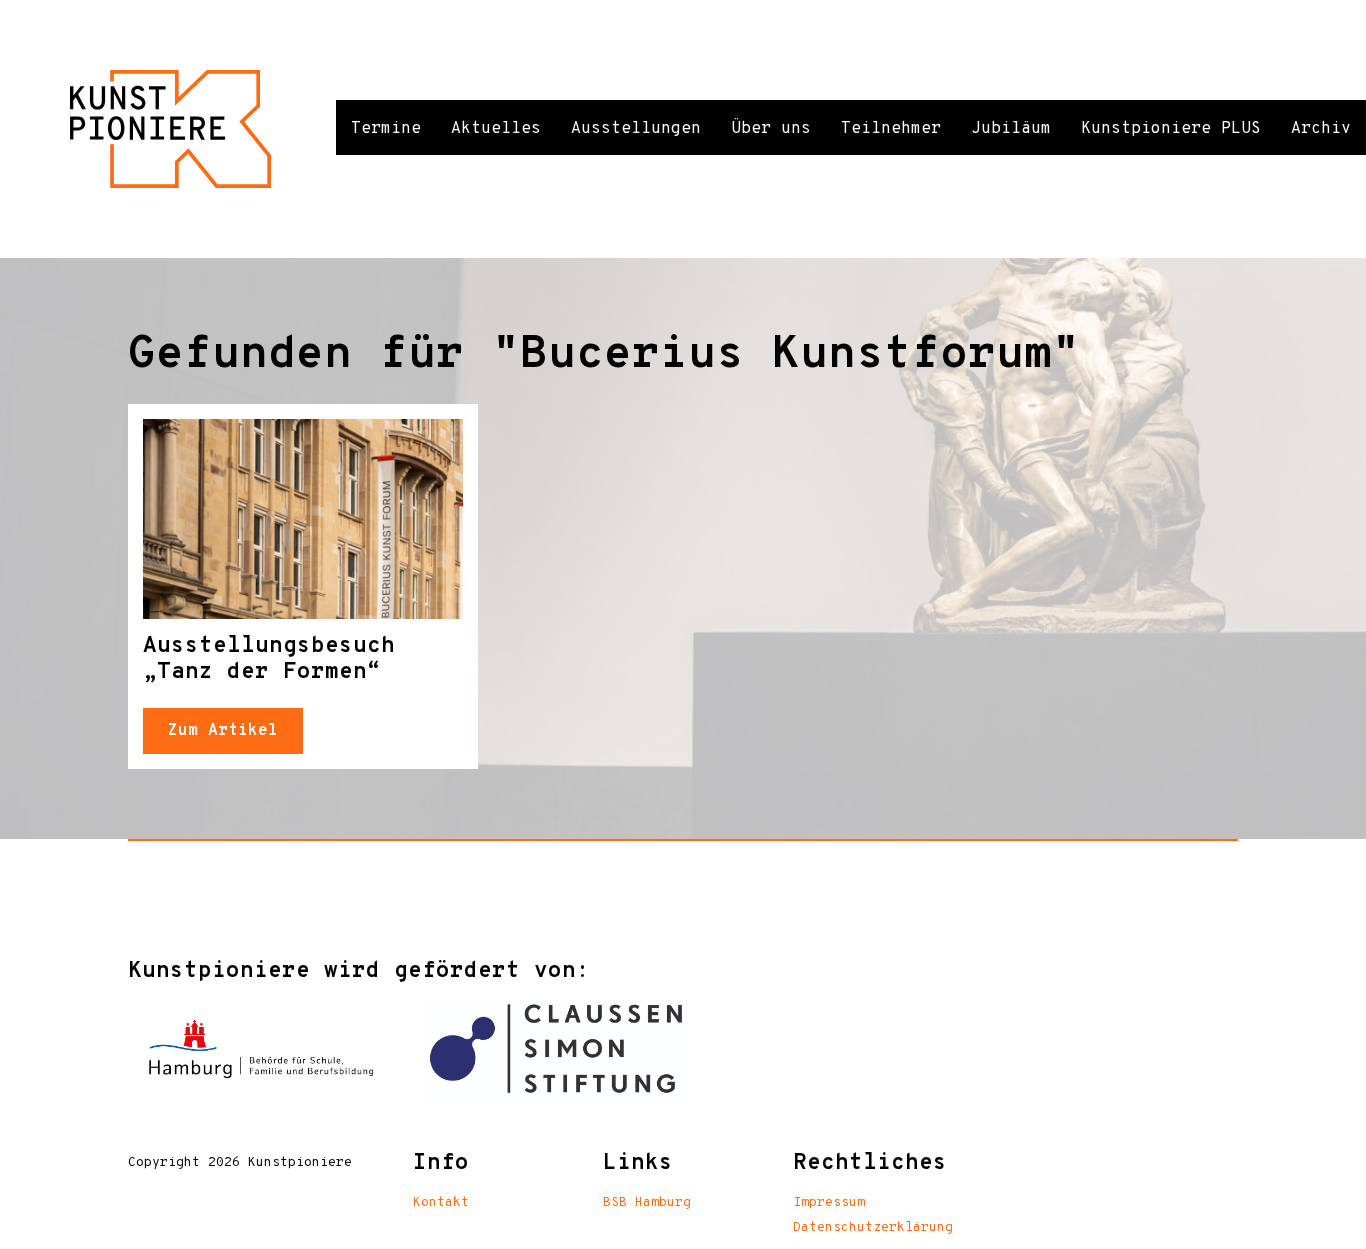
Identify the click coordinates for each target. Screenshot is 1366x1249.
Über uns (771, 129)
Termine (386, 129)
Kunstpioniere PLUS (1171, 129)
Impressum (829, 1203)
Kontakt (441, 1203)
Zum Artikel (223, 731)
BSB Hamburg (647, 1203)
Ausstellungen (636, 129)
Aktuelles (496, 129)
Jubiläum (1011, 129)
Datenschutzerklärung (873, 1228)
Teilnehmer (891, 129)
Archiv (1321, 129)
